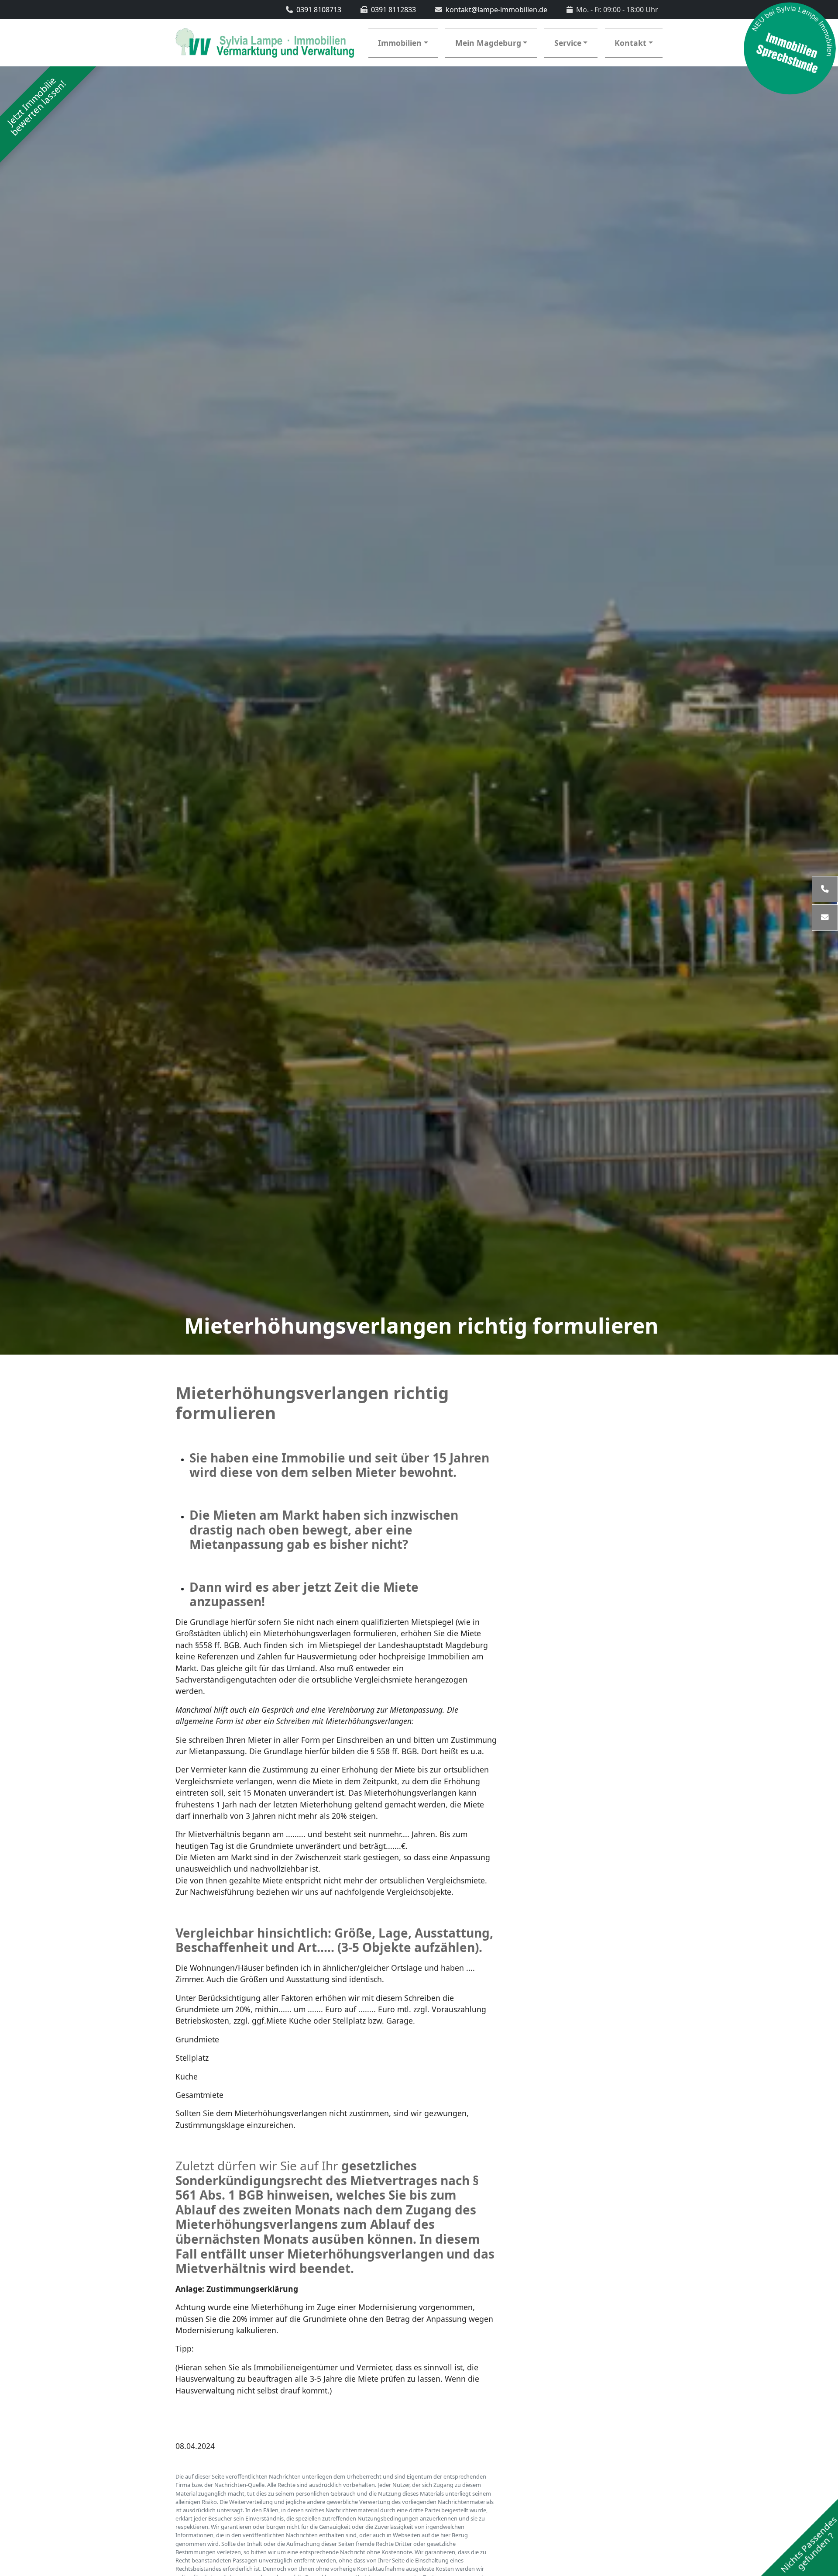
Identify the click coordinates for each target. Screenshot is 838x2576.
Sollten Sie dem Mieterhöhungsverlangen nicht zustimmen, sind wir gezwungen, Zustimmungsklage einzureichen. (322, 2119)
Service (568, 43)
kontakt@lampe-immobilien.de (496, 10)
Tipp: (185, 2348)
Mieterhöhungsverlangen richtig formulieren (421, 1326)
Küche (187, 2076)
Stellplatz (192, 2058)
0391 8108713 (319, 10)
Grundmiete (197, 2039)
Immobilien (400, 43)
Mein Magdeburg (488, 43)
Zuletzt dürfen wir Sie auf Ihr (335, 2217)
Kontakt (630, 43)
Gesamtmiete (199, 2095)
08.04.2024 (195, 2446)
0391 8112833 (393, 10)
